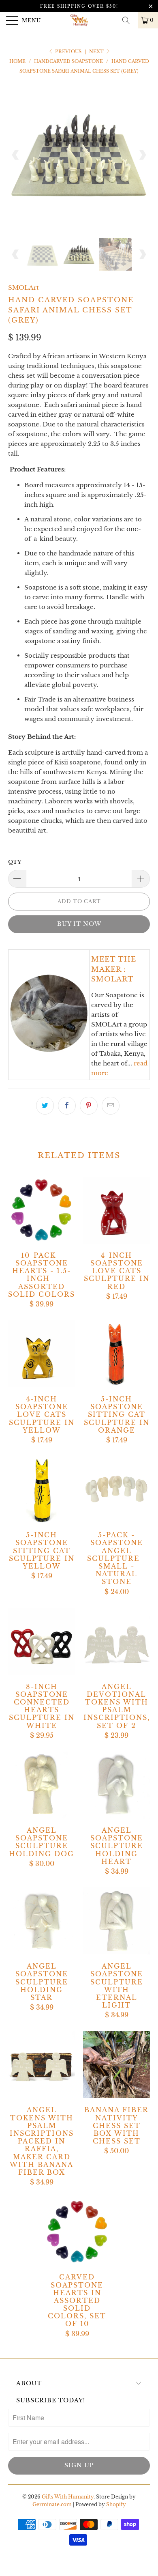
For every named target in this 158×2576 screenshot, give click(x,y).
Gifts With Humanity (68, 2497)
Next (97, 52)
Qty (15, 862)
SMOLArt (23, 287)
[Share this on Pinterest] (89, 1106)
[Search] (129, 20)
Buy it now (79, 924)
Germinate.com (52, 2504)
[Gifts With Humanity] (79, 20)
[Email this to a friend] (111, 1106)
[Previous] (16, 155)
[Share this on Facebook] (67, 1106)
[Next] (142, 155)
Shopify (116, 2504)
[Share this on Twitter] (45, 1106)
